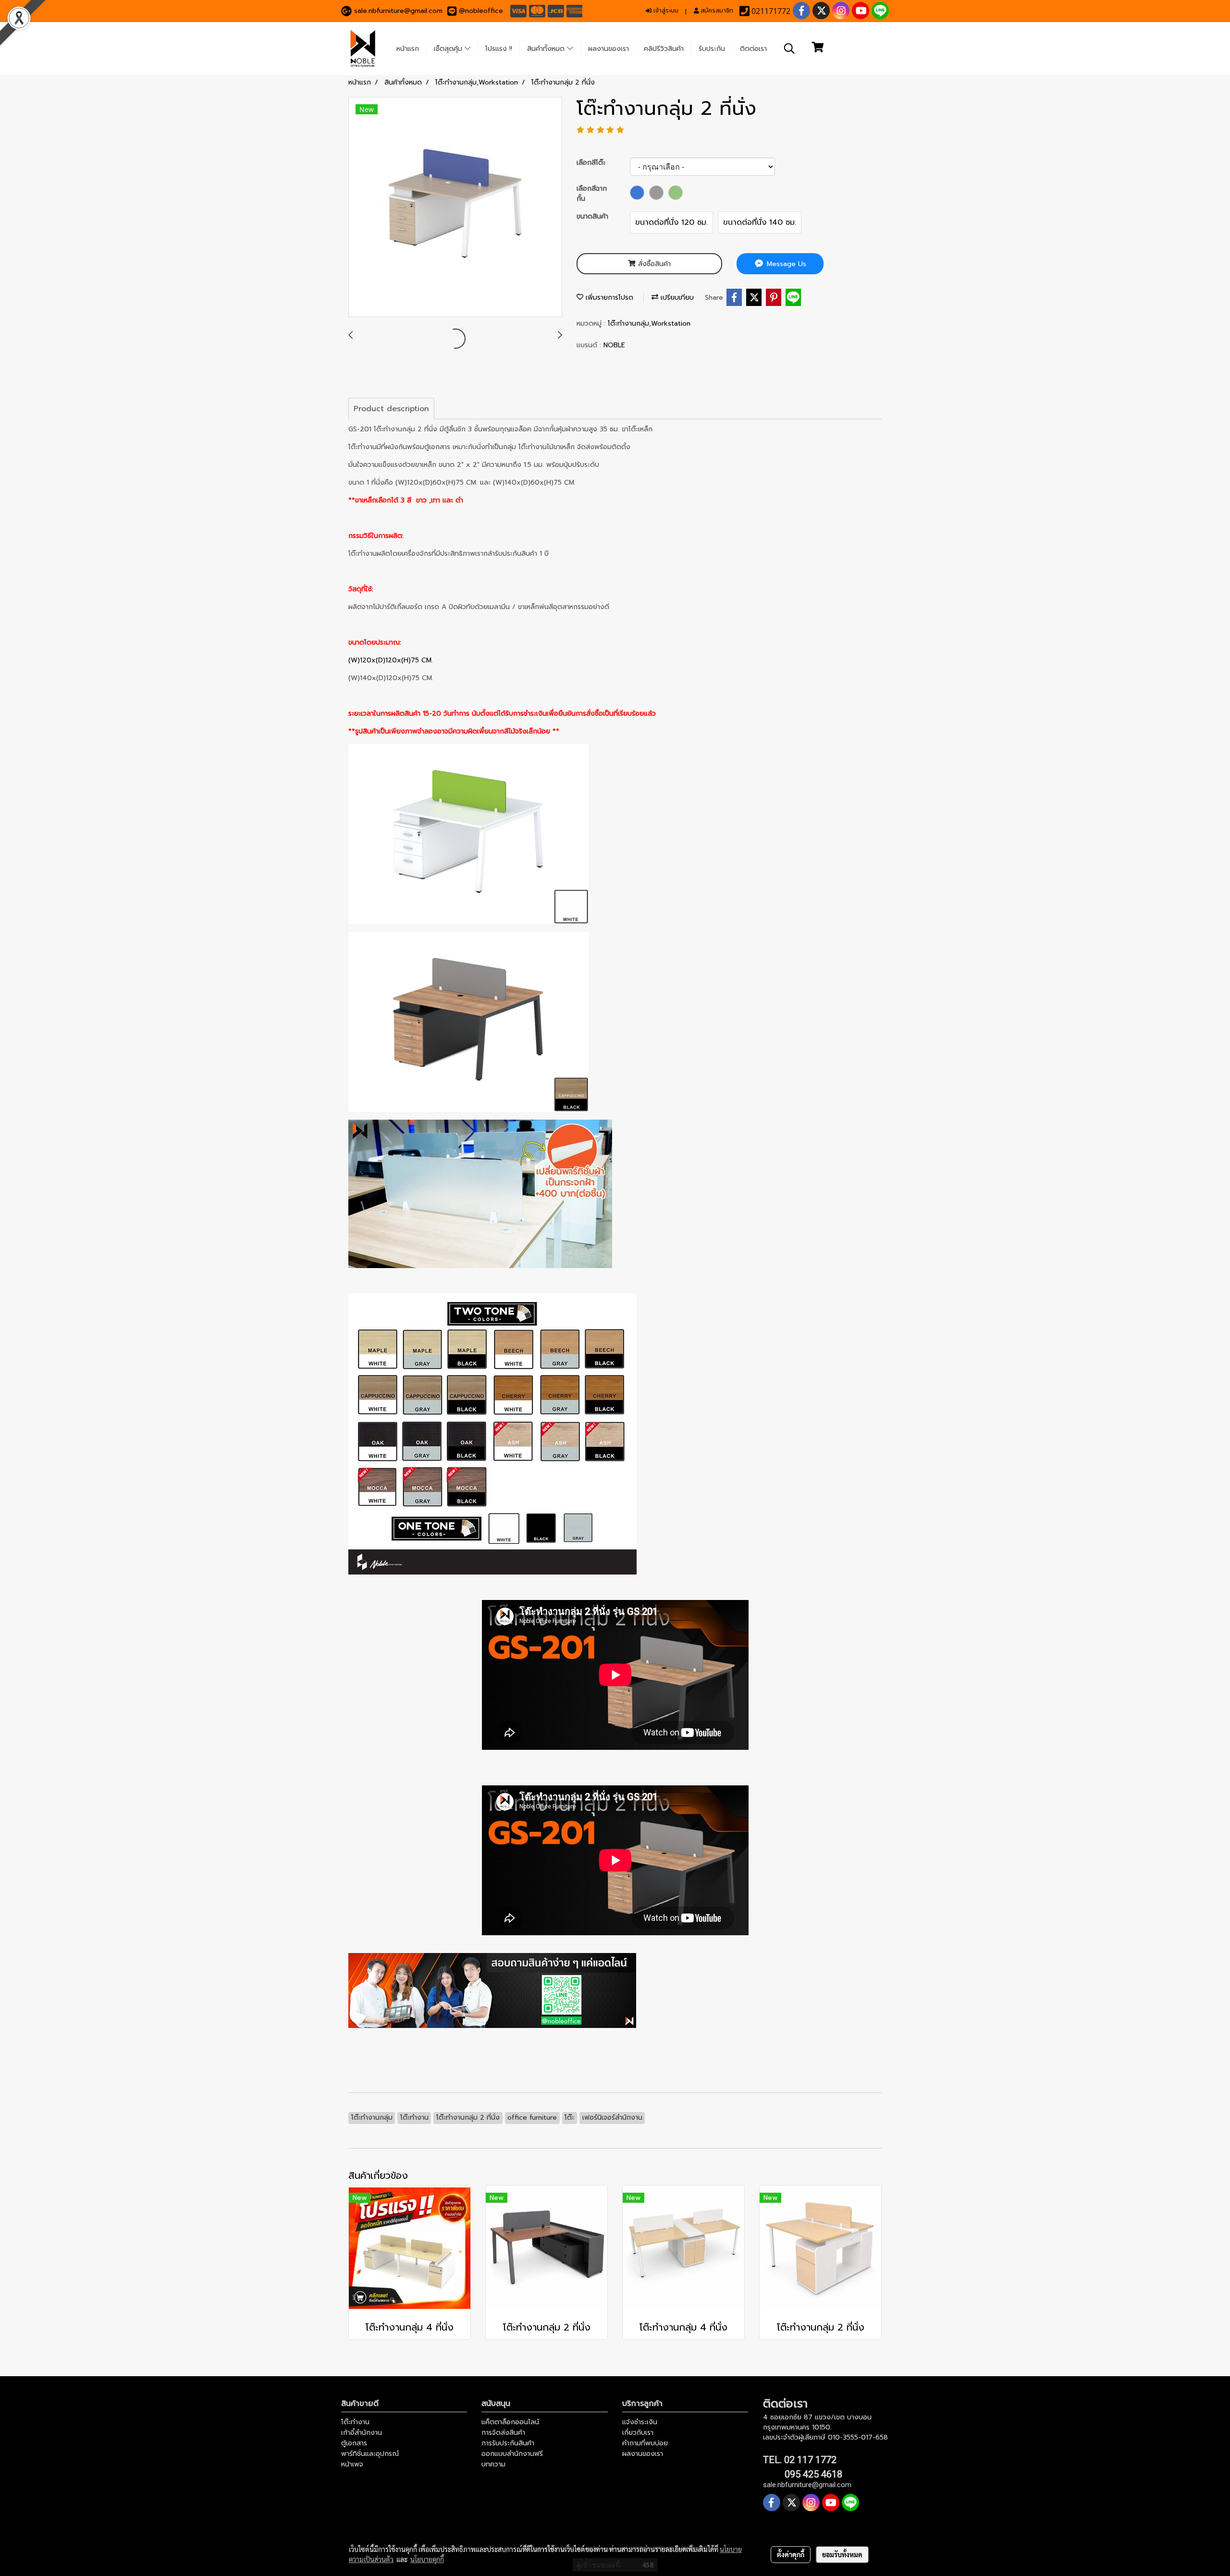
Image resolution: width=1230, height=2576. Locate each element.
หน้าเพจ (352, 2464)
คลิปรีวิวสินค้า (664, 49)
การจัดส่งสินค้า (503, 2433)
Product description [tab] (391, 409)
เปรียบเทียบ (676, 298)
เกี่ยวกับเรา (638, 2433)
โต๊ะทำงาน (355, 2422)
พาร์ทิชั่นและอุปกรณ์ (370, 2454)
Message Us (785, 264)
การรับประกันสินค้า (508, 2443)
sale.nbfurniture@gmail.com (398, 11)
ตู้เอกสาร (354, 2443)
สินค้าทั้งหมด (547, 49)
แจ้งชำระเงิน (640, 2422)
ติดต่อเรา (753, 49)
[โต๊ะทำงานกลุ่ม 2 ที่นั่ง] (455, 208)
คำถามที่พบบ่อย (645, 2443)
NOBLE (614, 345)
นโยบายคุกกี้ (427, 2559)
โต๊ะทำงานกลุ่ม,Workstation (649, 324)
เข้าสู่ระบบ (665, 11)
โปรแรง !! (499, 49)
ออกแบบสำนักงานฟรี (512, 2454)
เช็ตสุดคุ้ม (449, 49)
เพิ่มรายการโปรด (608, 298)
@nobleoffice (481, 11)
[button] (789, 49)
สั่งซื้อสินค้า (653, 264)
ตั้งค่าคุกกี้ (791, 2554)
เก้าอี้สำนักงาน (362, 2433)
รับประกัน (712, 49)
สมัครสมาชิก (716, 11)
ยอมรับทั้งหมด (842, 2554)
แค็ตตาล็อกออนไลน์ (510, 2422)
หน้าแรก (408, 49)
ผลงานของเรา (609, 49)
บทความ (493, 2464)
